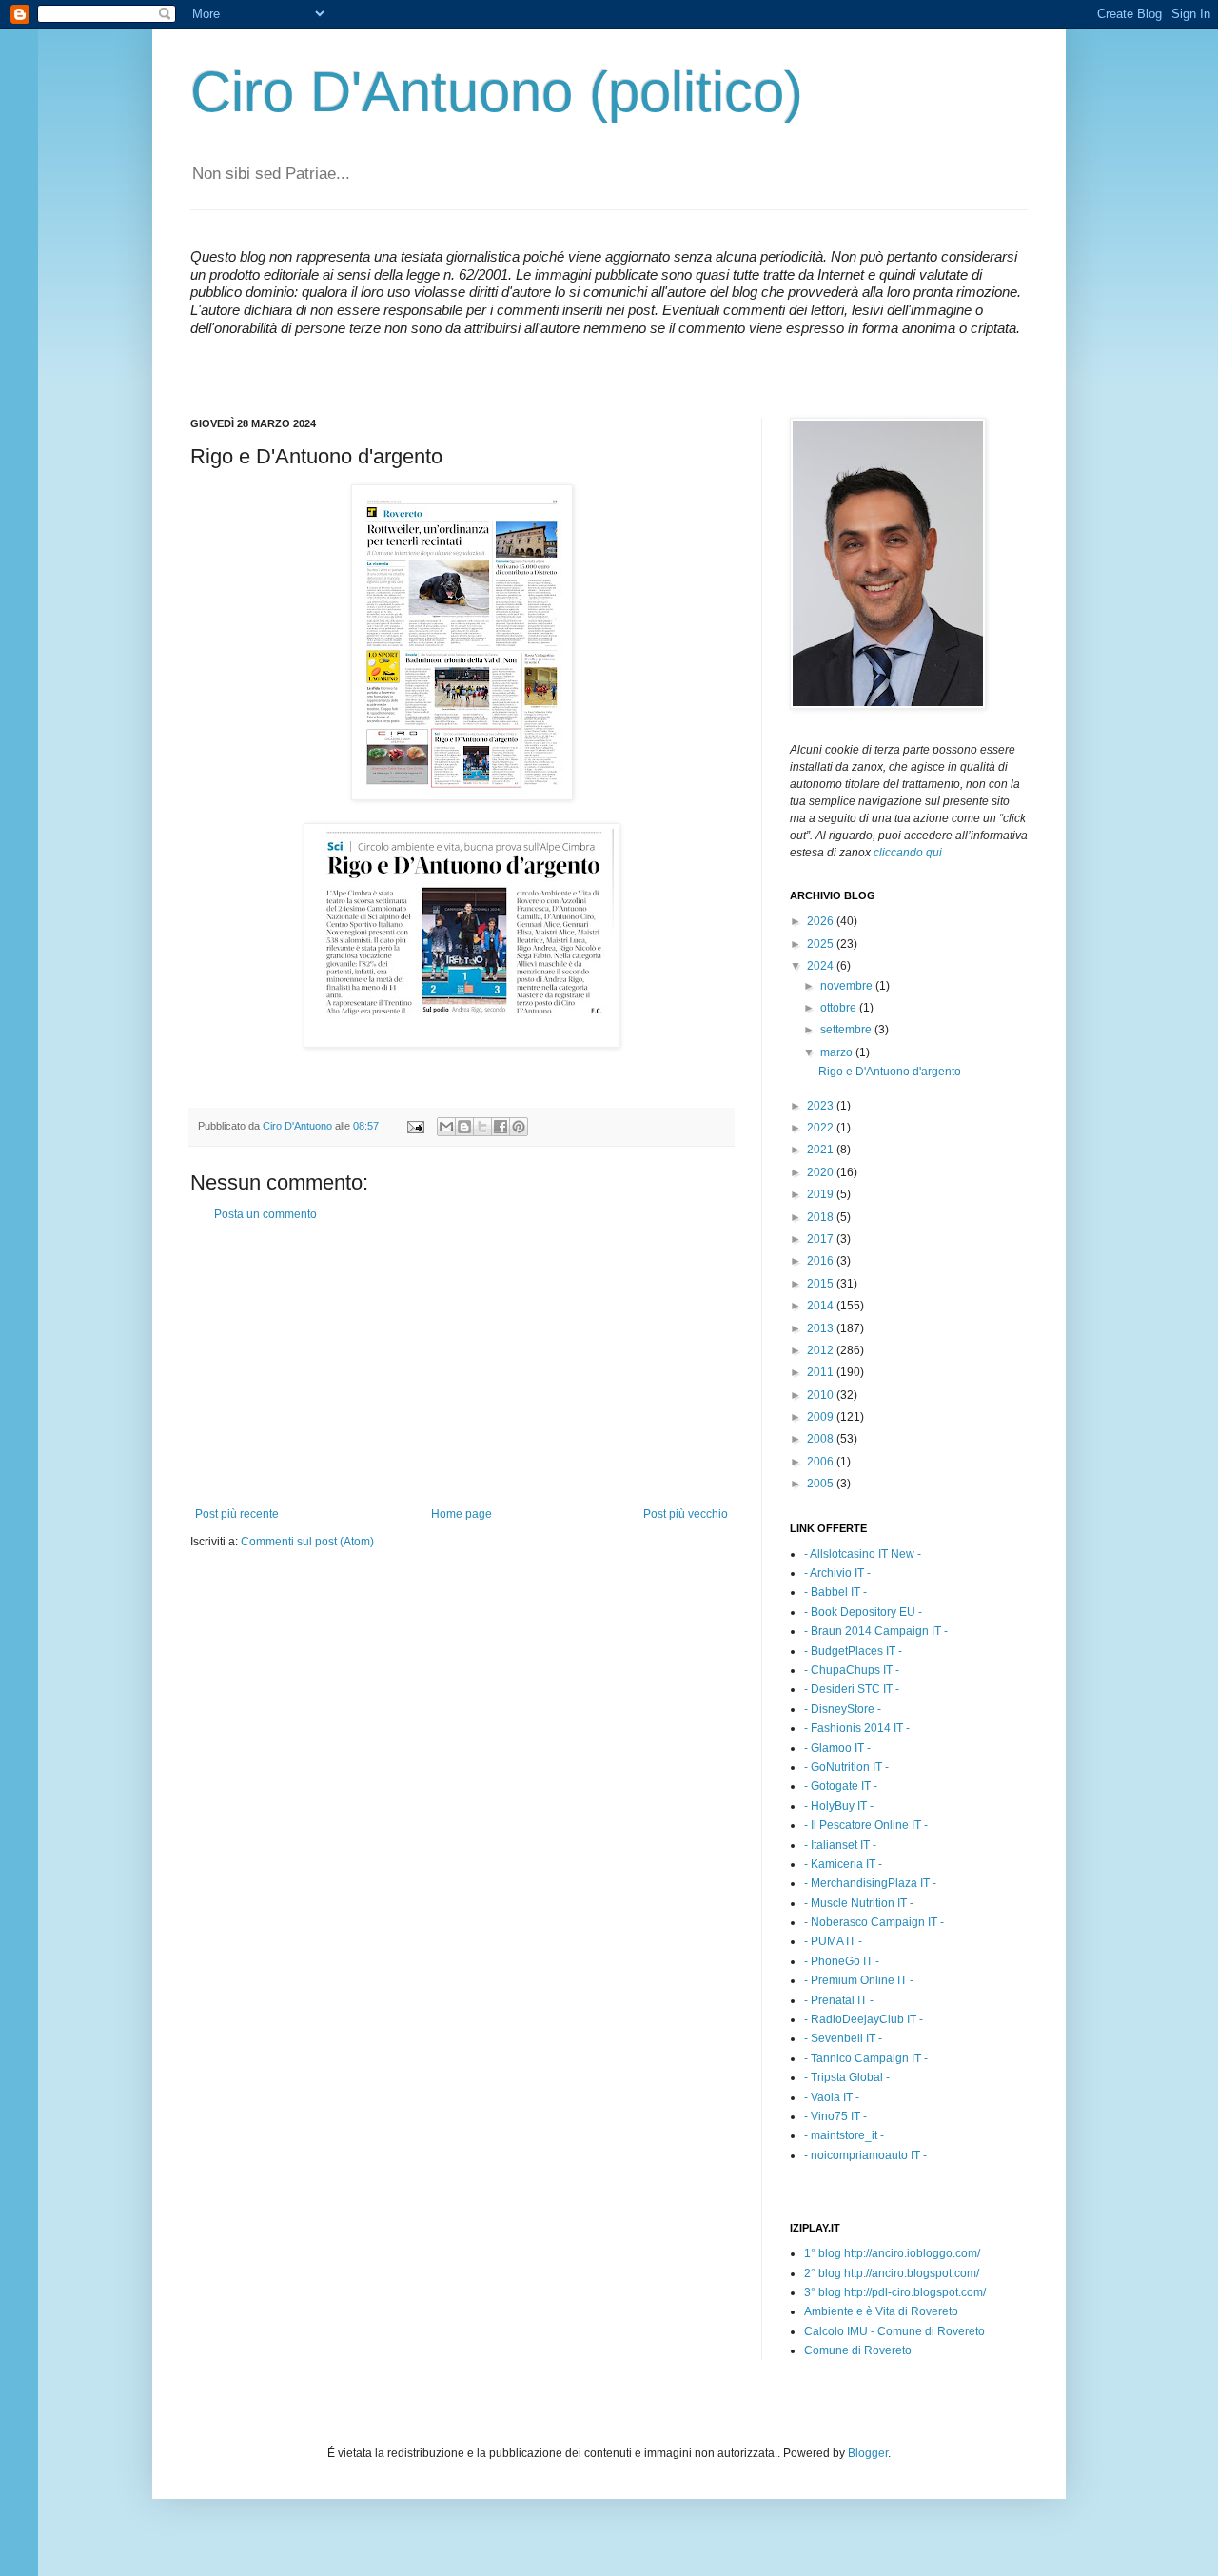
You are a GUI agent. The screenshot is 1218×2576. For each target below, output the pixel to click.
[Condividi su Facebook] (501, 1127)
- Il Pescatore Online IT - (866, 1825)
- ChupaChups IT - (852, 1670)
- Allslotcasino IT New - (863, 1554)
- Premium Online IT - (859, 1980)
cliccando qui (908, 853)
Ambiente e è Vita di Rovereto (881, 2311)
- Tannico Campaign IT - (866, 2058)
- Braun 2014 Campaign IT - (876, 1631)
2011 (822, 1372)
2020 (822, 1172)
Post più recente (237, 1514)
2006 (822, 1462)
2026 (822, 921)
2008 (822, 1439)
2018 (822, 1217)
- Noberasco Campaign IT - (874, 1922)
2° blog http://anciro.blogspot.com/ (892, 2273)
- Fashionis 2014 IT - (857, 1728)
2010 (822, 1395)
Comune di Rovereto (858, 2350)
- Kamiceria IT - (843, 1864)
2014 (822, 1306)
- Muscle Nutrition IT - (859, 1903)
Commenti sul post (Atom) (307, 1542)
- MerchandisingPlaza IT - (870, 1883)
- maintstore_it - (844, 2135)
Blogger (868, 2453)
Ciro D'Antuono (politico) (497, 92)
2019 (822, 1194)
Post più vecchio (686, 1514)
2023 (822, 1106)
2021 (822, 1150)
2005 (822, 1484)
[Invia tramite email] (446, 1127)
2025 (822, 944)
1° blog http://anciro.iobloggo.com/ (892, 2253)
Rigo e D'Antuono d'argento (890, 1072)
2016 (822, 1261)
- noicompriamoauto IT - (865, 2155)
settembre (847, 1030)
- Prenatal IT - (839, 2000)
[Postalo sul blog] (464, 1127)
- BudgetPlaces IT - (853, 1651)
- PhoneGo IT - (842, 1961)
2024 (822, 966)
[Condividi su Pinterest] (519, 1127)
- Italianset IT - (840, 1845)
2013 (822, 1328)
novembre (848, 986)
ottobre (840, 1008)
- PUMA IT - (833, 1941)
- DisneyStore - (843, 1709)
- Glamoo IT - (837, 1748)
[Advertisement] (462, 1365)
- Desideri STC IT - (852, 1689)
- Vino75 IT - (835, 2116)
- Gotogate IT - (841, 1786)
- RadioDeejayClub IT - (864, 2019)
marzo (838, 1052)
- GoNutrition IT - (846, 1767)
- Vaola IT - (832, 2097)
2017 (822, 1239)
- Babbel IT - (835, 1592)
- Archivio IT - (837, 1573)
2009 (822, 1417)
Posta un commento (265, 1214)
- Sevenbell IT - (843, 2038)
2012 (822, 1350)
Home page (462, 1514)
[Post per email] (415, 1126)
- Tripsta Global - (847, 2077)
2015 (822, 1284)
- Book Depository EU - (863, 1612)
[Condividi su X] (482, 1127)
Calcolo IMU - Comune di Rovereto (894, 2331)
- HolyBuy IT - (839, 1806)
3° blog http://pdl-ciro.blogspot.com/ (895, 2292)
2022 (822, 1128)
